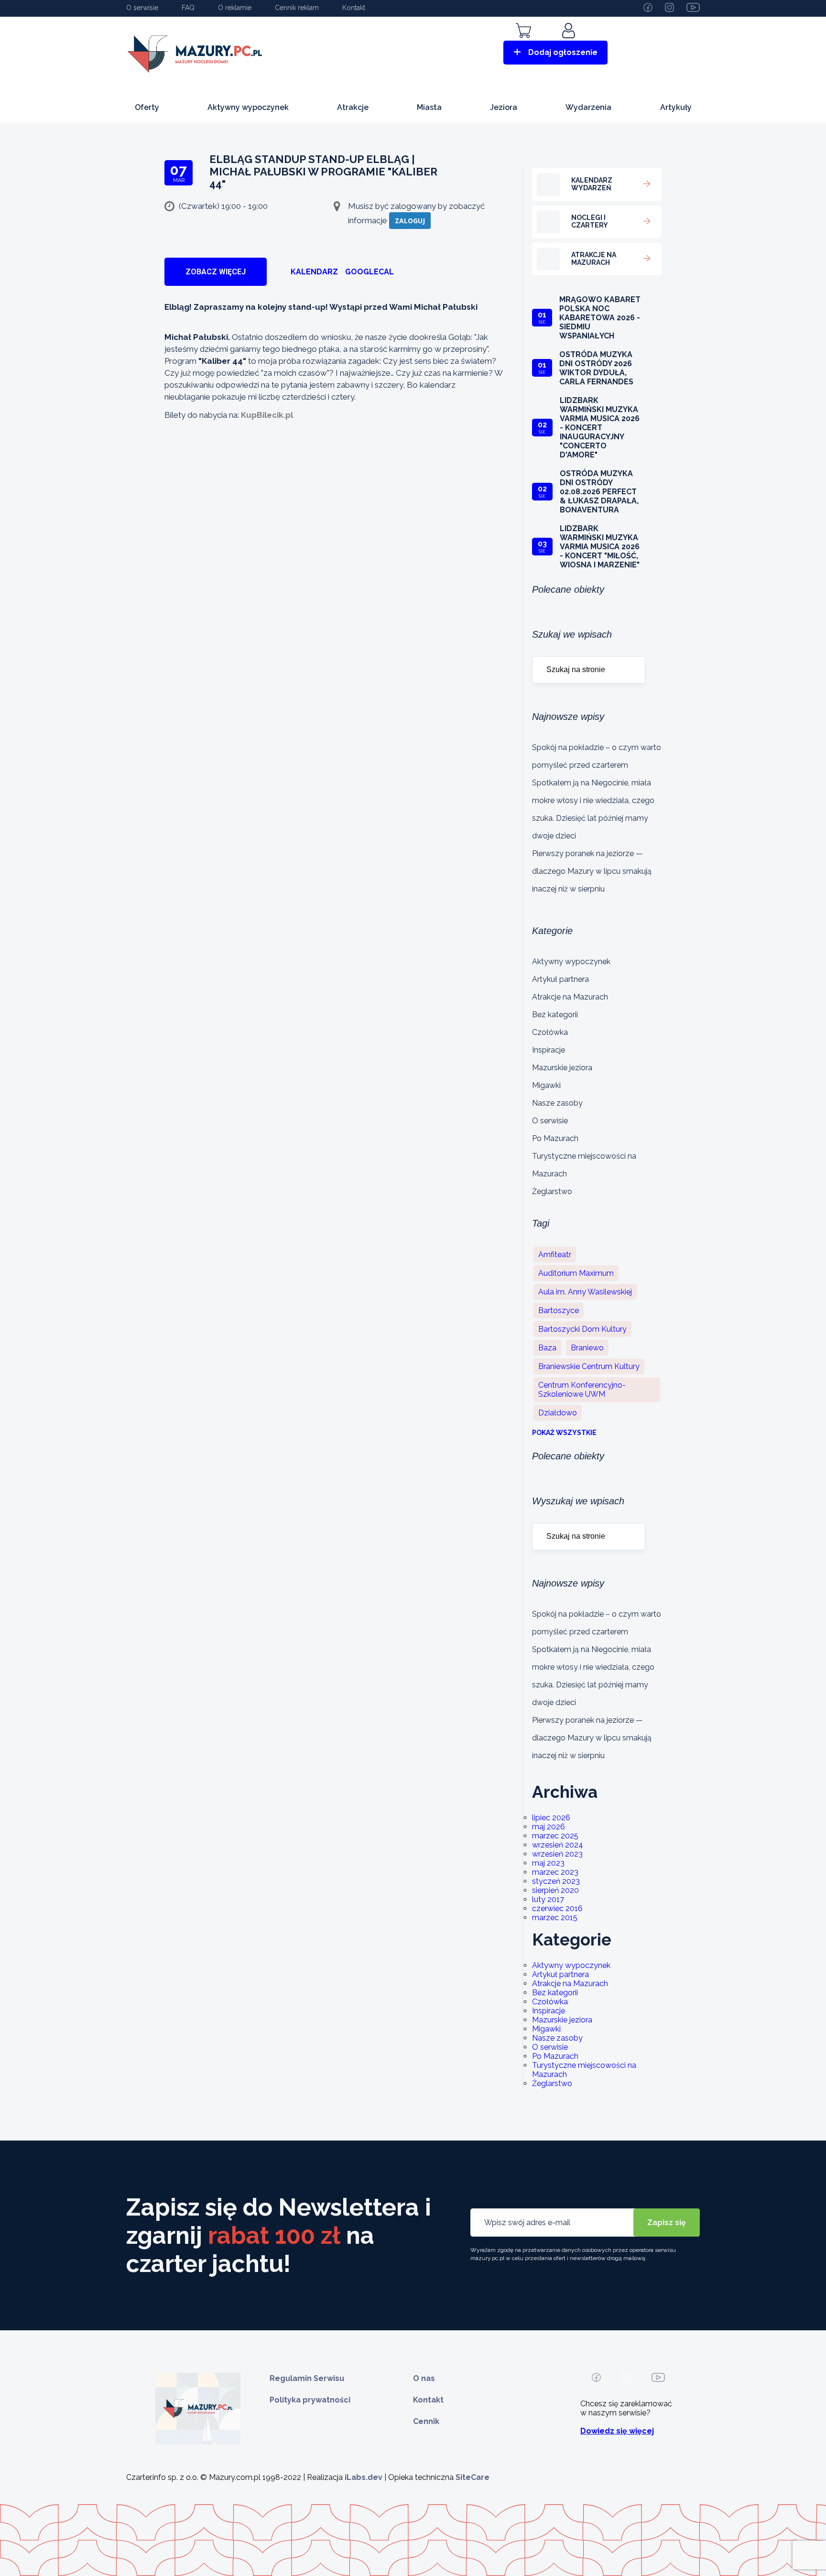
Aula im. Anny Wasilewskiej (585, 1292)
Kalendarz (314, 272)
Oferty (147, 107)
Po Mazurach (555, 1138)
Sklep (523, 44)
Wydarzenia (588, 107)
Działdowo (558, 1413)
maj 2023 (548, 1863)
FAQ (188, 8)
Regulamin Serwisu (307, 2378)
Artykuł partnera (560, 979)
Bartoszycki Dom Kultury (582, 1329)
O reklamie (235, 8)
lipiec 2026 (551, 1818)
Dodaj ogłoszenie (563, 52)
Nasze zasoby (557, 1103)
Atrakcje (353, 107)
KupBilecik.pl (267, 415)
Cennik (426, 2421)
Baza (547, 1348)
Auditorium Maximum (576, 1273)
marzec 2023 (555, 1872)
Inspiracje (549, 1050)
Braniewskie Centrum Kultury (589, 1366)
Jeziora (504, 107)
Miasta (429, 107)
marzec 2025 (555, 1836)
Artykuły (676, 107)
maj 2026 (549, 1827)
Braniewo (587, 1348)
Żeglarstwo (552, 1191)
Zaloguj (410, 221)
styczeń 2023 (556, 1881)
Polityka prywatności (310, 2400)
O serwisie (142, 8)
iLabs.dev (364, 2477)
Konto (570, 44)
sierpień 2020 (555, 1890)
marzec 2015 (555, 1918)
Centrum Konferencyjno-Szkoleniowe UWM (582, 1390)
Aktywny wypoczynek (248, 107)
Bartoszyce (559, 1310)
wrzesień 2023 (557, 1854)
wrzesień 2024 (558, 1845)
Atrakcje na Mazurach (570, 997)
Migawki (546, 1085)
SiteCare (473, 2477)
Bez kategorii (555, 1015)
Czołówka (550, 1032)
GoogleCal (370, 272)
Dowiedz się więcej (617, 2431)
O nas (424, 2378)
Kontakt (354, 8)
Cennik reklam (297, 8)
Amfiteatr (555, 1255)
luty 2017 (548, 1899)
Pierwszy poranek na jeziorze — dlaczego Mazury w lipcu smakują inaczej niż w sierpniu (592, 871)
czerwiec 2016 (557, 1908)
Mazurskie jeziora (562, 1068)
